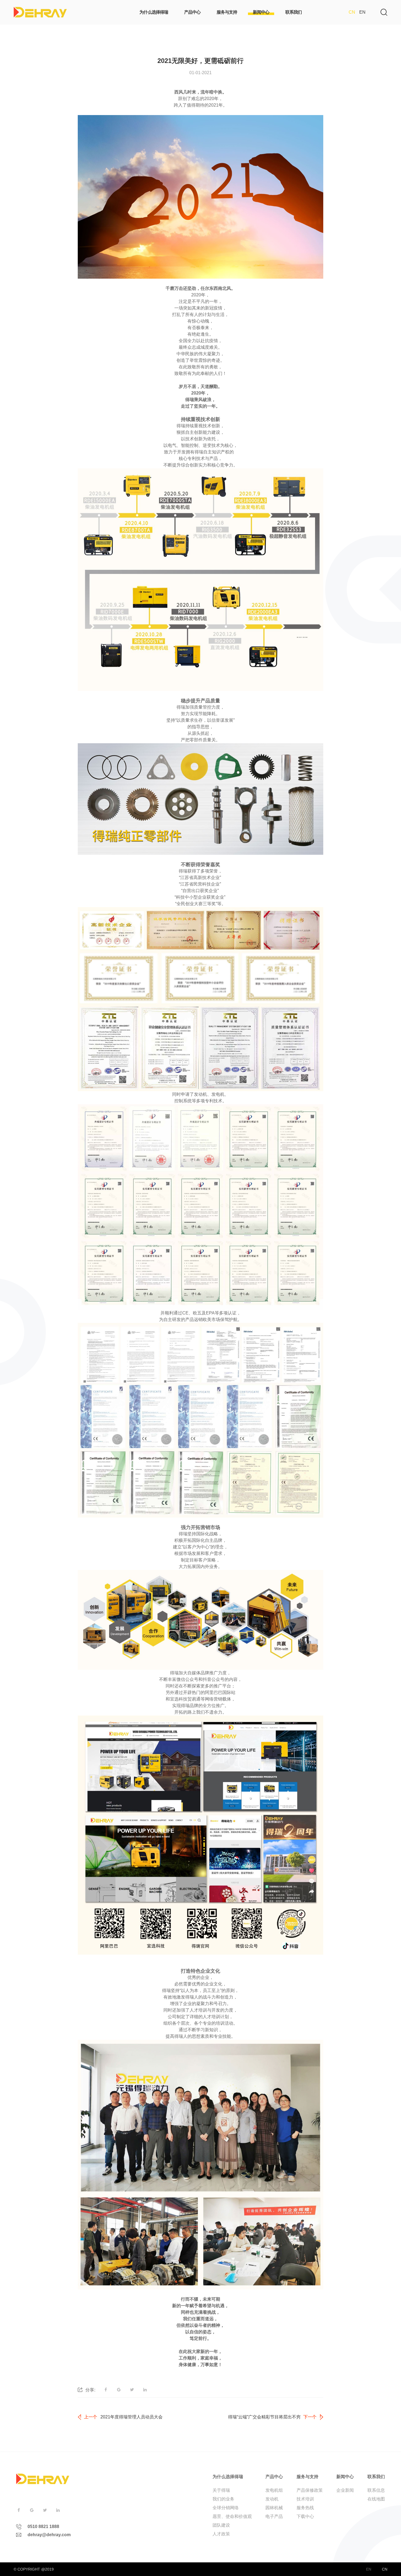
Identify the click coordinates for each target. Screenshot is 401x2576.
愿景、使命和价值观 (232, 2516)
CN (352, 12)
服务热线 (305, 2508)
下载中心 (305, 2516)
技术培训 (305, 2499)
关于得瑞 (221, 2490)
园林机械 (274, 2508)
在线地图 (376, 2499)
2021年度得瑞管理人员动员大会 (131, 2417)
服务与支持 (307, 2477)
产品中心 (274, 2477)
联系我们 (376, 2477)
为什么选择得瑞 (228, 2477)
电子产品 (274, 2516)
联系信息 (376, 2490)
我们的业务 (223, 2499)
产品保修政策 (310, 2490)
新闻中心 (345, 2477)
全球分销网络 (226, 2508)
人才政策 (221, 2534)
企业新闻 (345, 2490)
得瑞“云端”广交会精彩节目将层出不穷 (264, 2417)
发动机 (272, 2499)
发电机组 (274, 2490)
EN (362, 12)
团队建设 (221, 2525)
